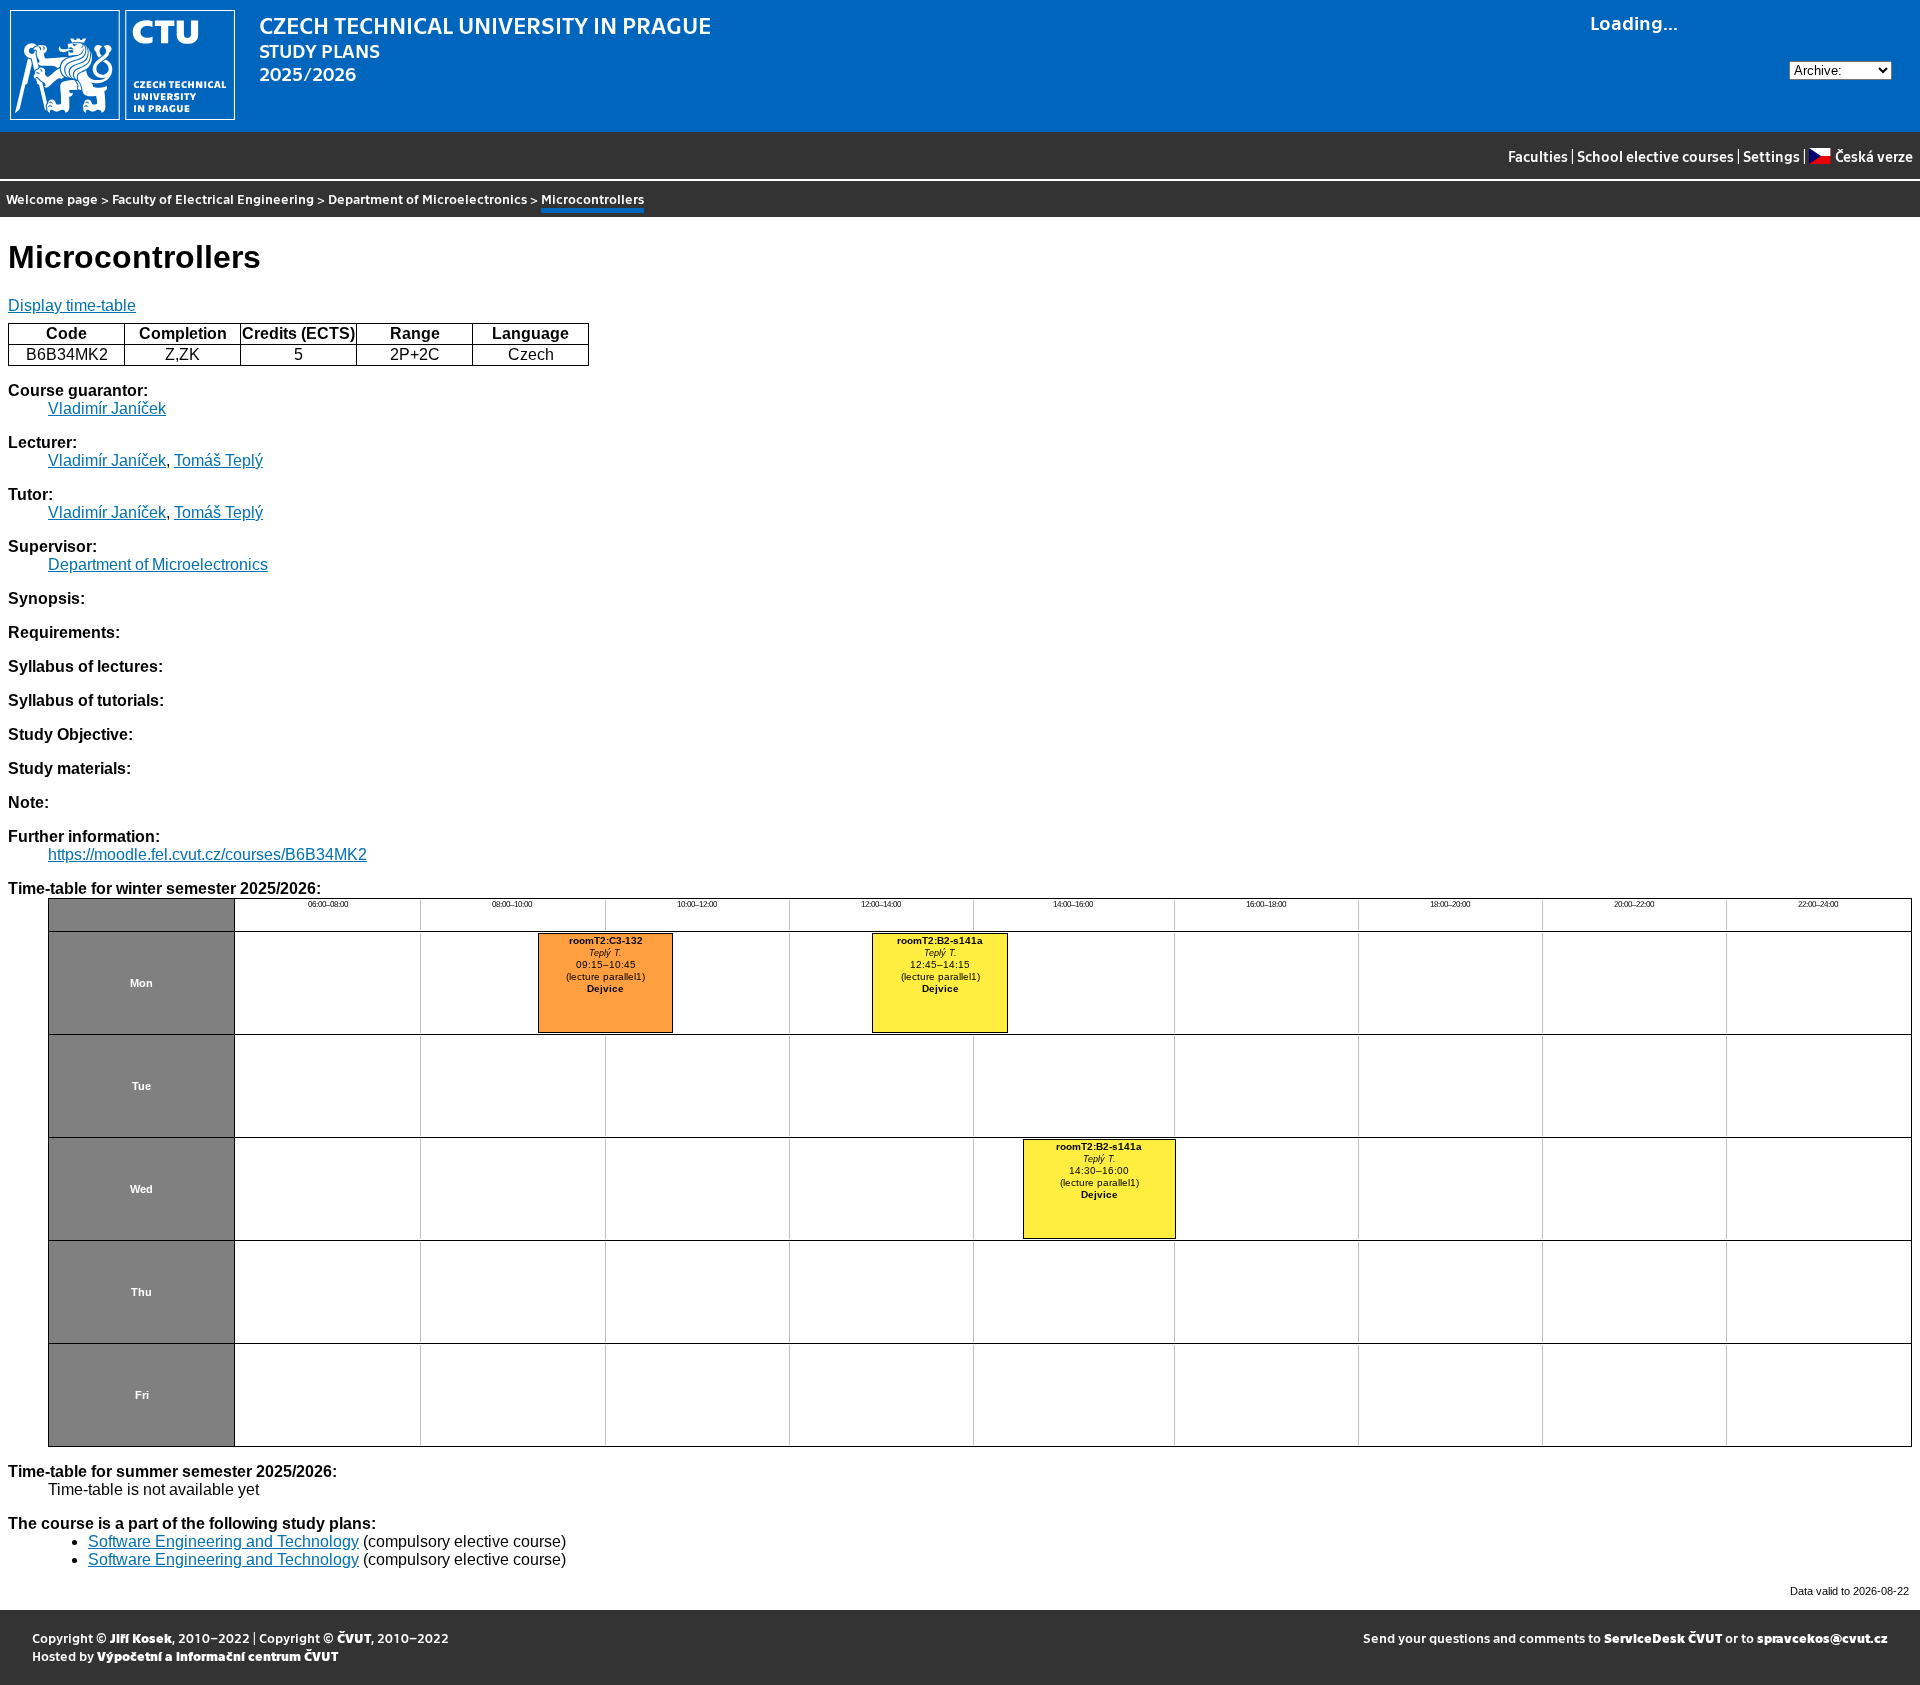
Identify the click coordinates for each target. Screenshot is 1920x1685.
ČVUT (354, 1637)
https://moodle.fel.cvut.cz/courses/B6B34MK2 (207, 854)
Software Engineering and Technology (223, 1541)
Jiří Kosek (141, 1637)
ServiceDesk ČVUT (1663, 1637)
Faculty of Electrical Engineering (213, 198)
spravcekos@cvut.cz (1822, 1637)
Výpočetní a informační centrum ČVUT (217, 1655)
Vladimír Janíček (107, 408)
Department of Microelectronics (427, 198)
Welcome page (52, 198)
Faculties (1538, 156)
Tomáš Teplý (218, 460)
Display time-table (72, 305)
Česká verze (1873, 156)
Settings (1771, 156)
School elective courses (1655, 156)
